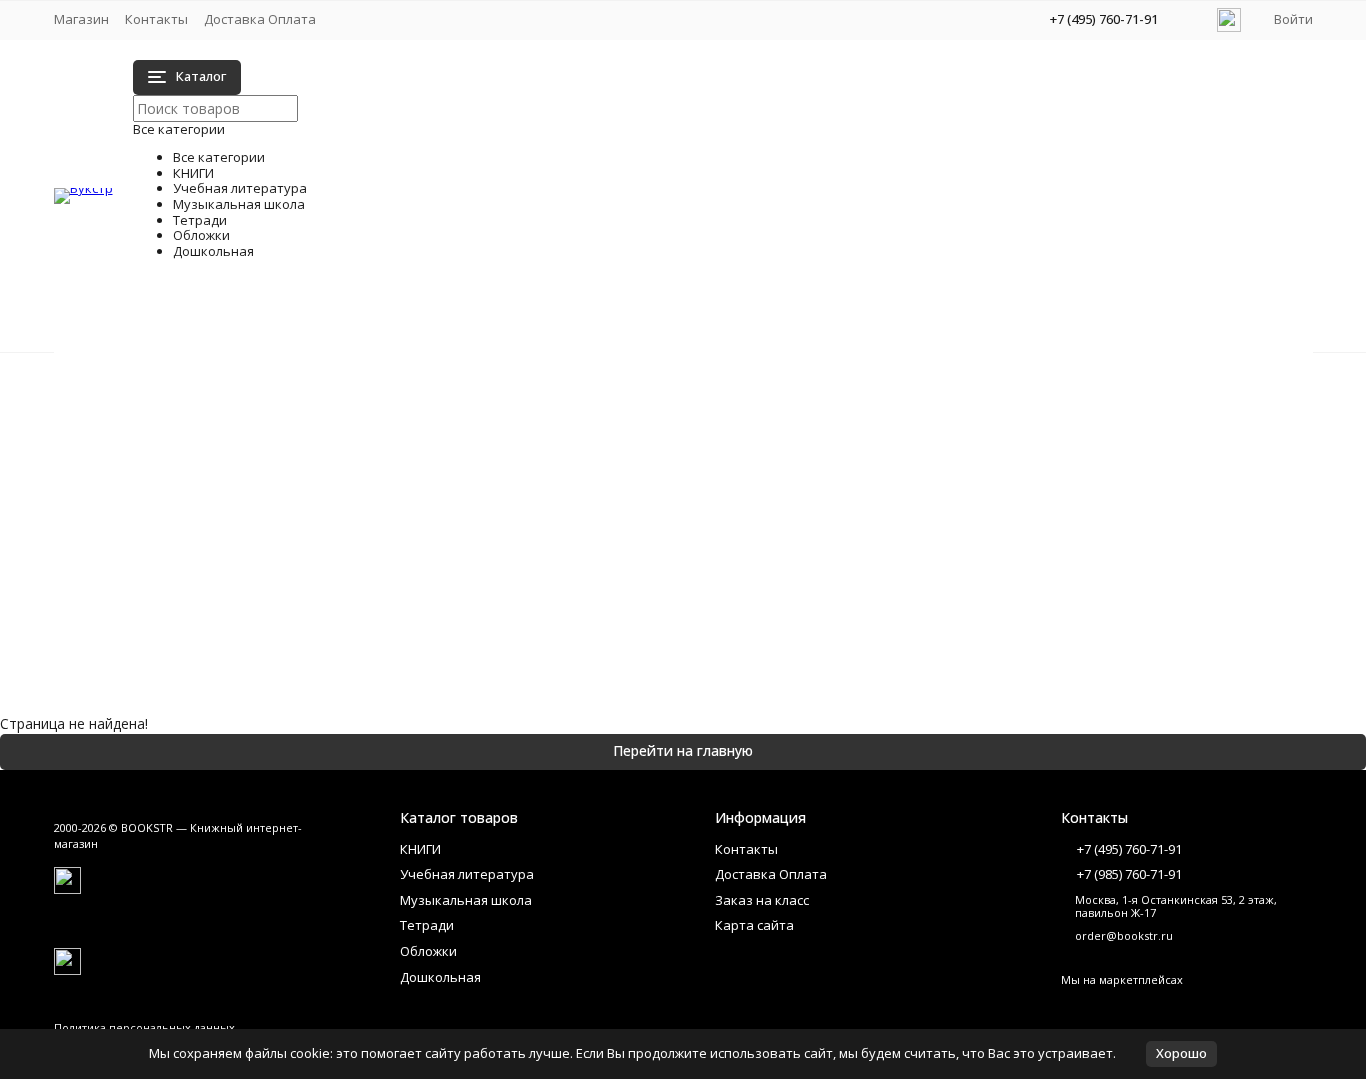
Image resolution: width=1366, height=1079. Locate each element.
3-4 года (269, 616)
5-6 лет (808, 595)
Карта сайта (754, 925)
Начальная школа (301, 384)
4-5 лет (808, 574)
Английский (279, 510)
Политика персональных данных (144, 1027)
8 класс (808, 510)
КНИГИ (118, 376)
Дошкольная (137, 481)
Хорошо (1181, 1053)
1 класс (265, 405)
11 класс (812, 426)
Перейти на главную (683, 750)
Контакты (156, 19)
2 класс (265, 426)
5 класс (808, 447)
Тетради (122, 439)
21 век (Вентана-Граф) (318, 447)
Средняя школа (836, 384)
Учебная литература (164, 397)
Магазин (81, 19)
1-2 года (269, 574)
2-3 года (269, 595)
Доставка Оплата (260, 19)
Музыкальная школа (163, 418)
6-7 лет (808, 616)
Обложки (125, 460)
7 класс (808, 489)
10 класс (812, 405)
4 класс (265, 489)
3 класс (265, 468)
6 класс (808, 468)
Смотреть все (288, 531)
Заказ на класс (762, 900)
